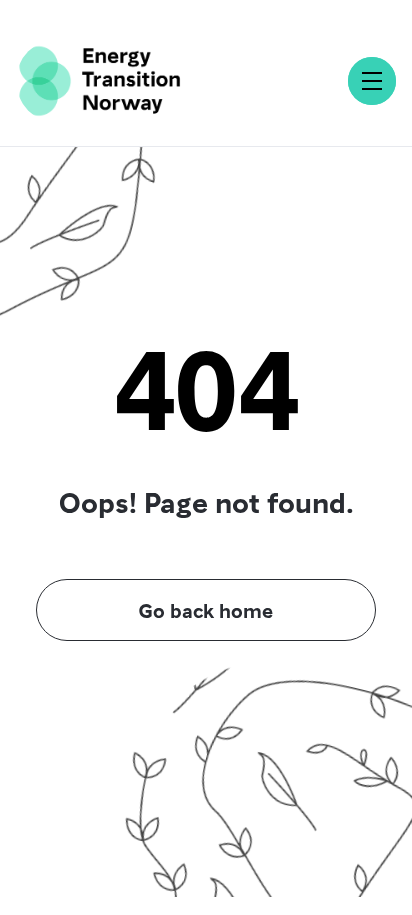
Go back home (206, 610)
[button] (372, 81)
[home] (99, 81)
